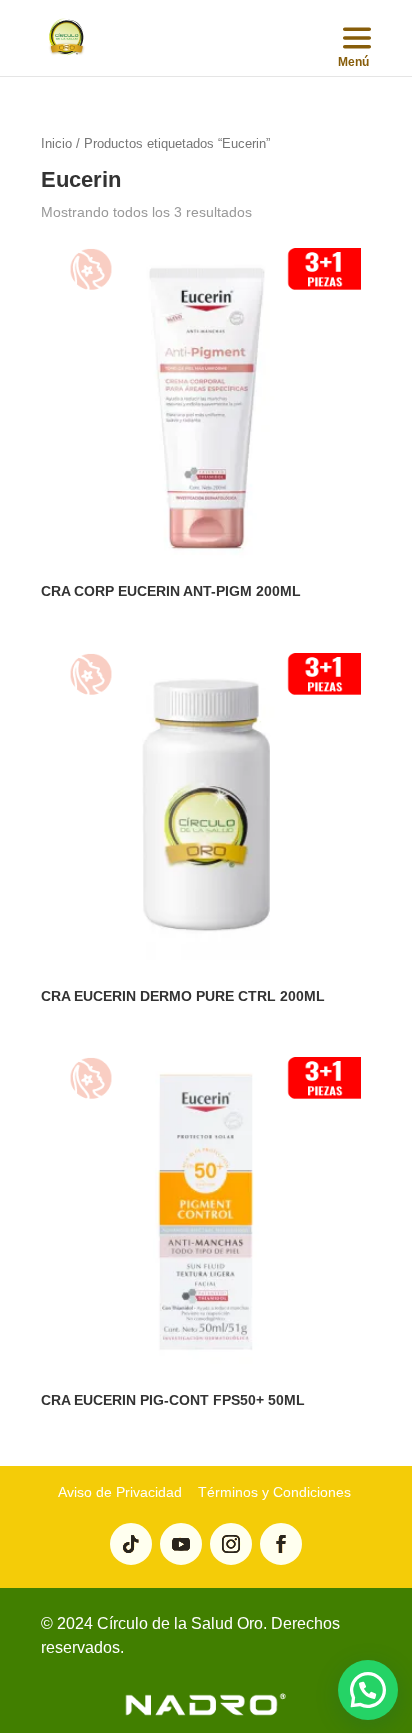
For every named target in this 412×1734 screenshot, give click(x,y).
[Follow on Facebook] (281, 1544)
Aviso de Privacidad (120, 1492)
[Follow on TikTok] (131, 1544)
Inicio (56, 143)
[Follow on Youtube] (181, 1544)
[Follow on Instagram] (231, 1544)
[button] (368, 1690)
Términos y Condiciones (272, 1492)
